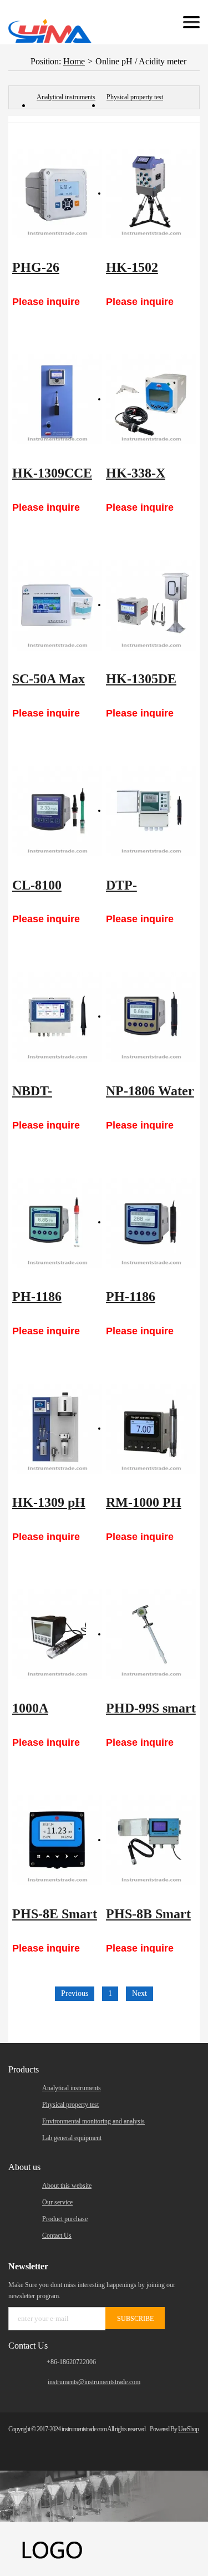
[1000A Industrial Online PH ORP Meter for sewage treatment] (57, 1634)
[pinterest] (169, 2444)
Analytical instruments (66, 97)
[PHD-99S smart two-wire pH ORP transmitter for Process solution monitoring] (151, 1634)
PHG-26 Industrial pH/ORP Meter (56, 273)
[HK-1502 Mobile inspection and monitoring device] (151, 194)
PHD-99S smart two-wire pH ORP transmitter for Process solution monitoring (151, 1714)
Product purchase (65, 2219)
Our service (57, 2202)
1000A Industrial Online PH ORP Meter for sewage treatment (56, 1714)
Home (74, 61)
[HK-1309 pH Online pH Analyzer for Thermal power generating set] (57, 1429)
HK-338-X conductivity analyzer (141, 479)
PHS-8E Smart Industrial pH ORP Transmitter (55, 1919)
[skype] (188, 2444)
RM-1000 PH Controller (144, 1508)
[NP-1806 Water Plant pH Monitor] (151, 1017)
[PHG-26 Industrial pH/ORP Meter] (57, 194)
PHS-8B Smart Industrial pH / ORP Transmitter (148, 1919)
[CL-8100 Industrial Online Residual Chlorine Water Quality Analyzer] (57, 811)
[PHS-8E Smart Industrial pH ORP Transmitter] (57, 1840)
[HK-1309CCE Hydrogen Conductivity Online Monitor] (57, 399)
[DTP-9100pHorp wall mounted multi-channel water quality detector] (151, 811)
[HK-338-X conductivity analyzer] (151, 399)
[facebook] (112, 2444)
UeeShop (188, 2429)
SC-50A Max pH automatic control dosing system (53, 684)
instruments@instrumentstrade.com (94, 2382)
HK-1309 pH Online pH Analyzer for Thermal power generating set (57, 1508)
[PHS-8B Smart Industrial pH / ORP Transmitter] (151, 1840)
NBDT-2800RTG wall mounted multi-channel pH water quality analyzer (56, 1096)
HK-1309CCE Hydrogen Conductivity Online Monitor (57, 479)
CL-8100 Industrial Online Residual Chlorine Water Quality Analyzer (57, 891)
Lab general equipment (72, 2138)
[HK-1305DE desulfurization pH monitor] (151, 605)
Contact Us (57, 2235)
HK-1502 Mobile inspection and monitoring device (147, 273)
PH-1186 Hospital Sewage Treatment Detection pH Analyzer (50, 1302)
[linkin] (150, 2444)
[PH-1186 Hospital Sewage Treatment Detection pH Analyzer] (57, 1223)
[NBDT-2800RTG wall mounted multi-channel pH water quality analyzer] (57, 1017)
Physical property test (135, 97)
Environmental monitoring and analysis (93, 2121)
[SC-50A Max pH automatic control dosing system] (57, 605)
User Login (141, 22)
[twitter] (131, 2444)
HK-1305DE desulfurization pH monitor (149, 684)
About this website (67, 2186)
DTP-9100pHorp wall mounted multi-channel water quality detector (146, 891)
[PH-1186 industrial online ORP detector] (151, 1223)
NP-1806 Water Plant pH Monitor (150, 1096)
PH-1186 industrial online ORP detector (139, 1302)
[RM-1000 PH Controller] (151, 1429)
